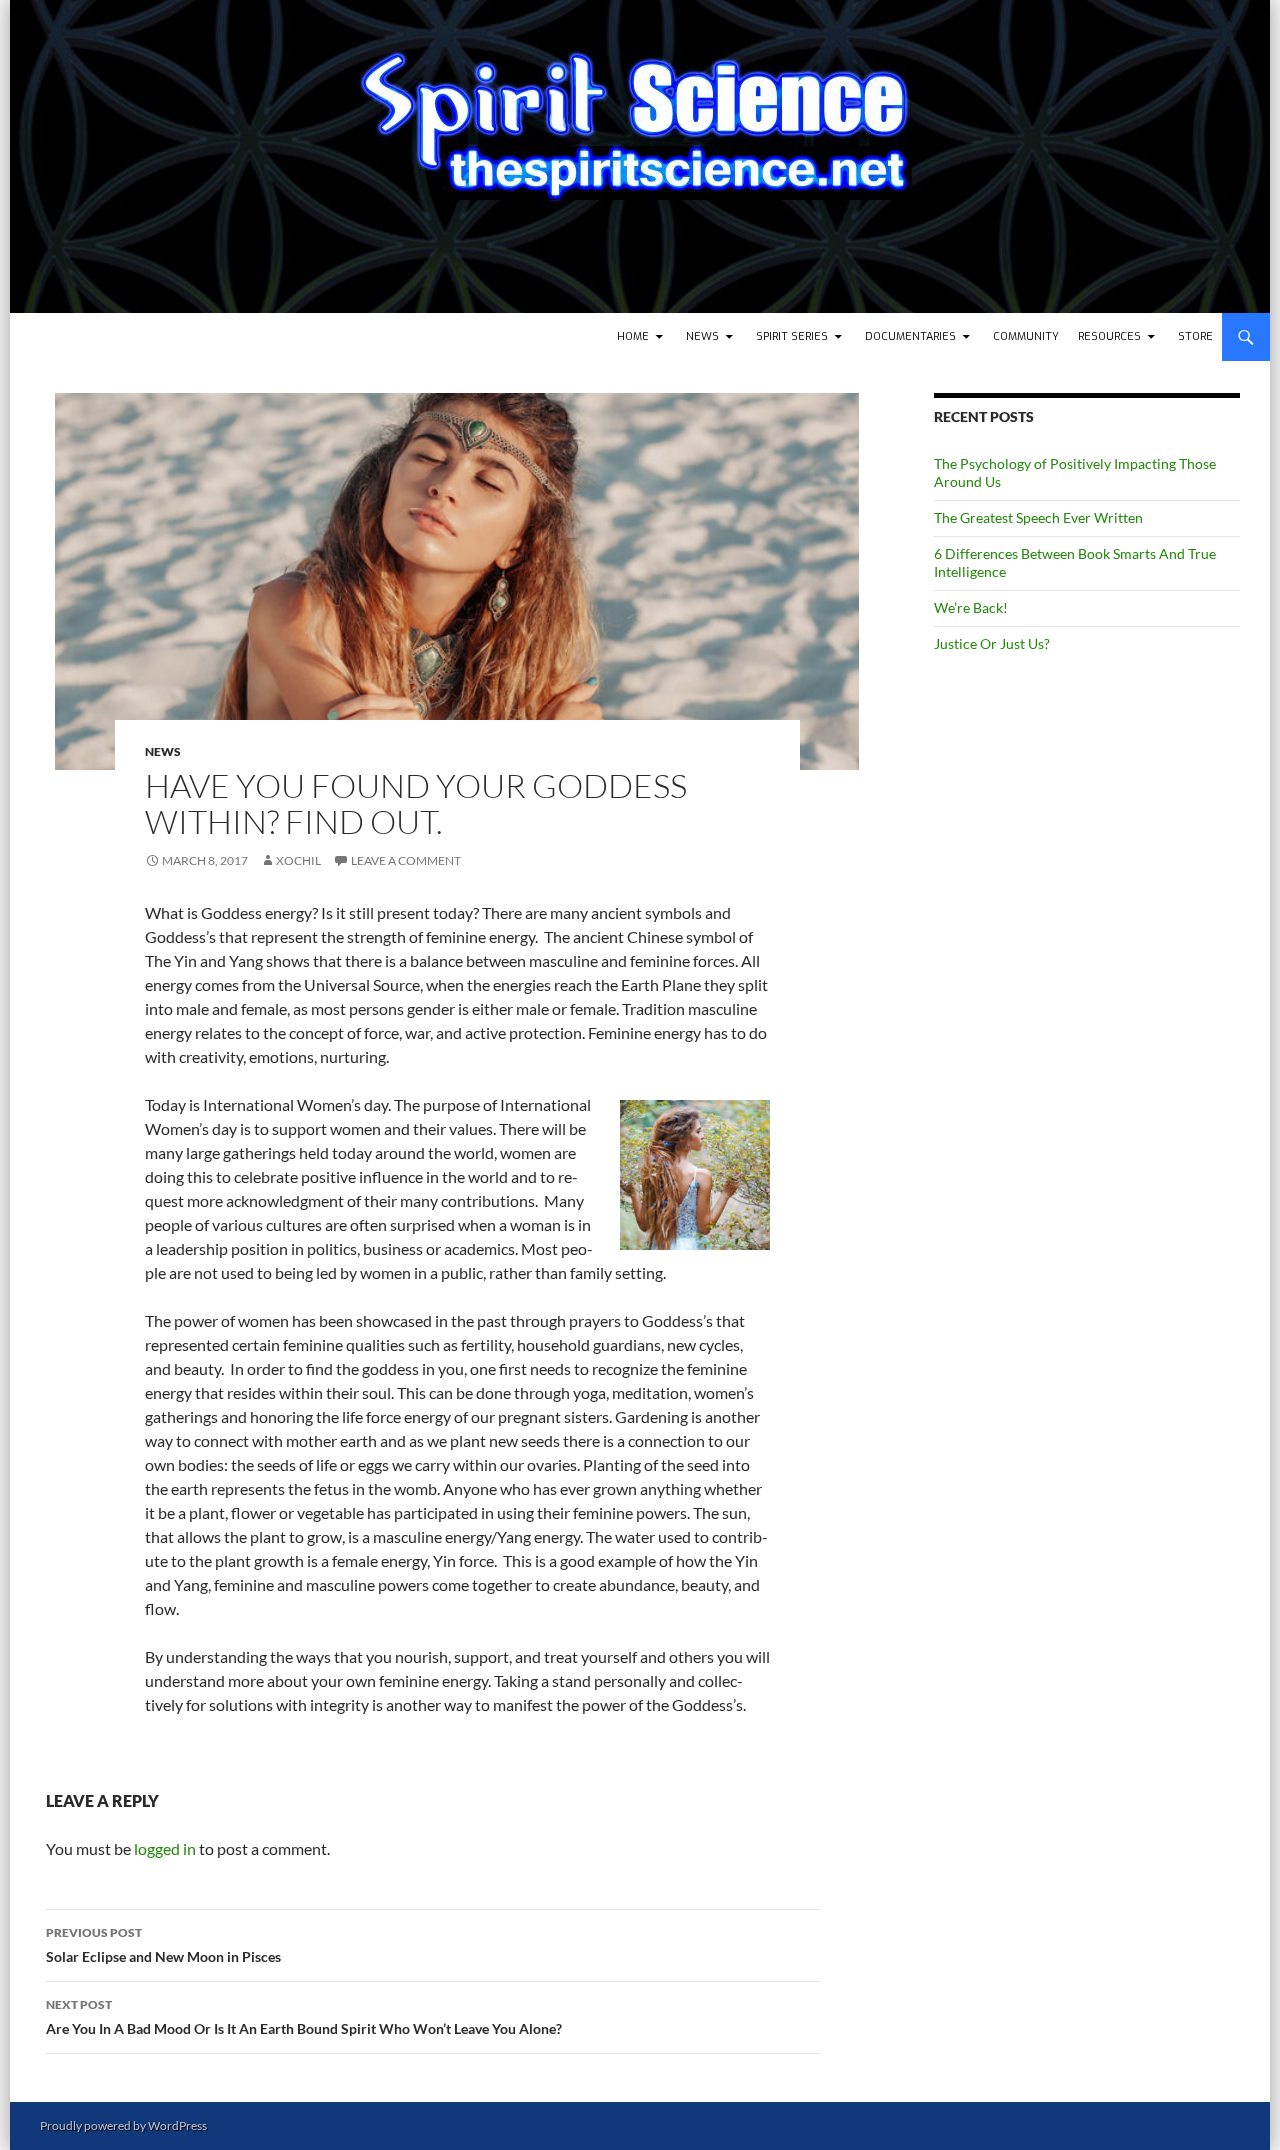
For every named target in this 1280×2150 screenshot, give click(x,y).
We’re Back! (971, 607)
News (702, 336)
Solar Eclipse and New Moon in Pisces (163, 1945)
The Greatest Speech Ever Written (1038, 517)
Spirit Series (792, 336)
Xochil (298, 860)
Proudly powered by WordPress (123, 2125)
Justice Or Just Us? (992, 643)
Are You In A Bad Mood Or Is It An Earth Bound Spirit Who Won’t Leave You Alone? (304, 2017)
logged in (165, 1848)
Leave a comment (406, 860)
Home (633, 336)
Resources (1109, 336)
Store (1195, 336)
